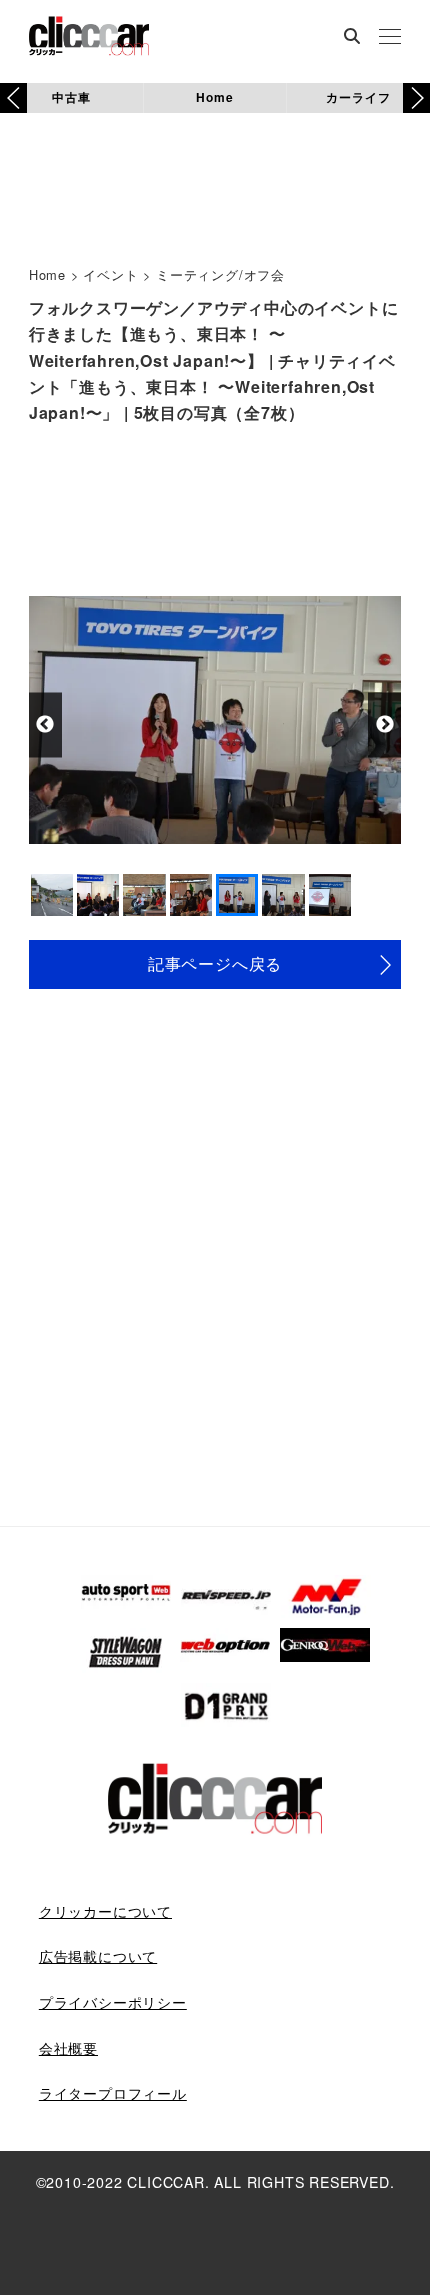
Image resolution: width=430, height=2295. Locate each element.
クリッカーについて (105, 1911)
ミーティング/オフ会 (220, 274)
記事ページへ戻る (215, 963)
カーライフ (358, 97)
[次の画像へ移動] (384, 724)
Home (214, 97)
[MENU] (390, 38)
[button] (416, 98)
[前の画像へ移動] (45, 724)
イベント (110, 274)
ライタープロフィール (113, 2093)
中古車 (71, 97)
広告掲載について (98, 1956)
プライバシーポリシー (113, 2002)
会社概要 (68, 2048)
